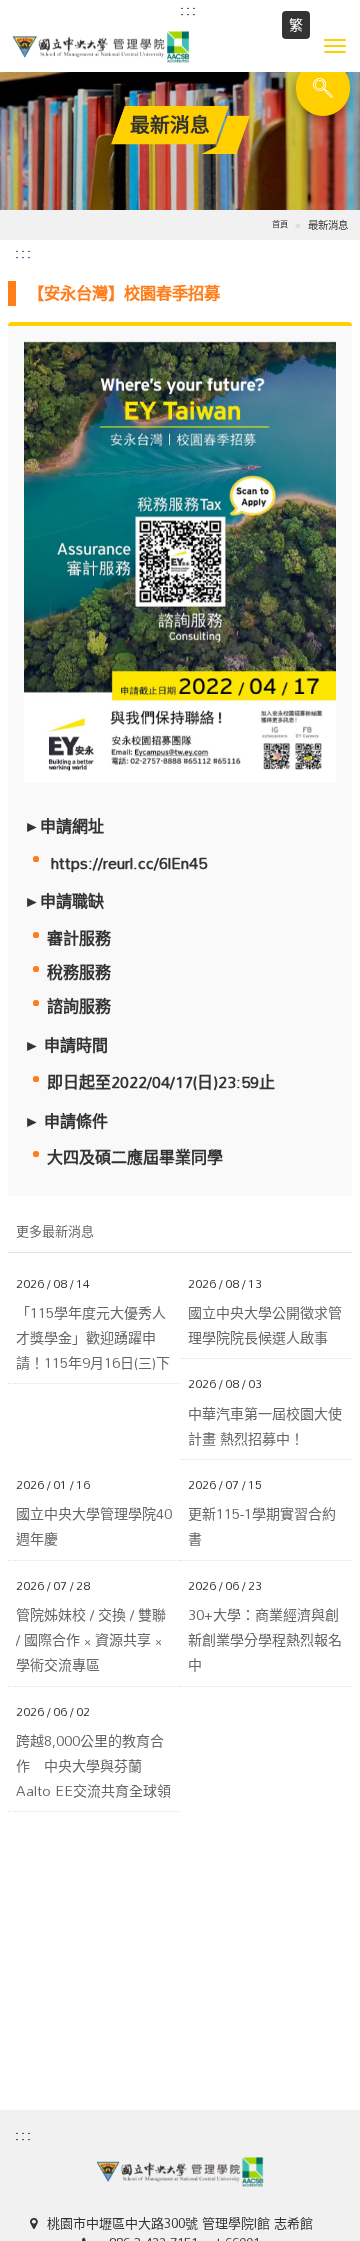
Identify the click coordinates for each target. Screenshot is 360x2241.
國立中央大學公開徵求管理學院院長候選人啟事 (265, 1325)
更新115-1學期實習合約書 (262, 1526)
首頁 (280, 224)
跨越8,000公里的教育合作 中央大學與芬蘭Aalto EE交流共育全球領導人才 (93, 1766)
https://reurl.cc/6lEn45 (129, 863)
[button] (335, 46)
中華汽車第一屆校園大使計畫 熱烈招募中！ (265, 1426)
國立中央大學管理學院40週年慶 (94, 1526)
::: (189, 10)
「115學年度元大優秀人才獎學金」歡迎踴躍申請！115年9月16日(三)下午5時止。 (93, 1338)
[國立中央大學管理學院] (180, 47)
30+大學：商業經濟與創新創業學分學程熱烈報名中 (265, 1640)
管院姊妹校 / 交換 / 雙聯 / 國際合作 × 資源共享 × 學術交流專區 (91, 1640)
